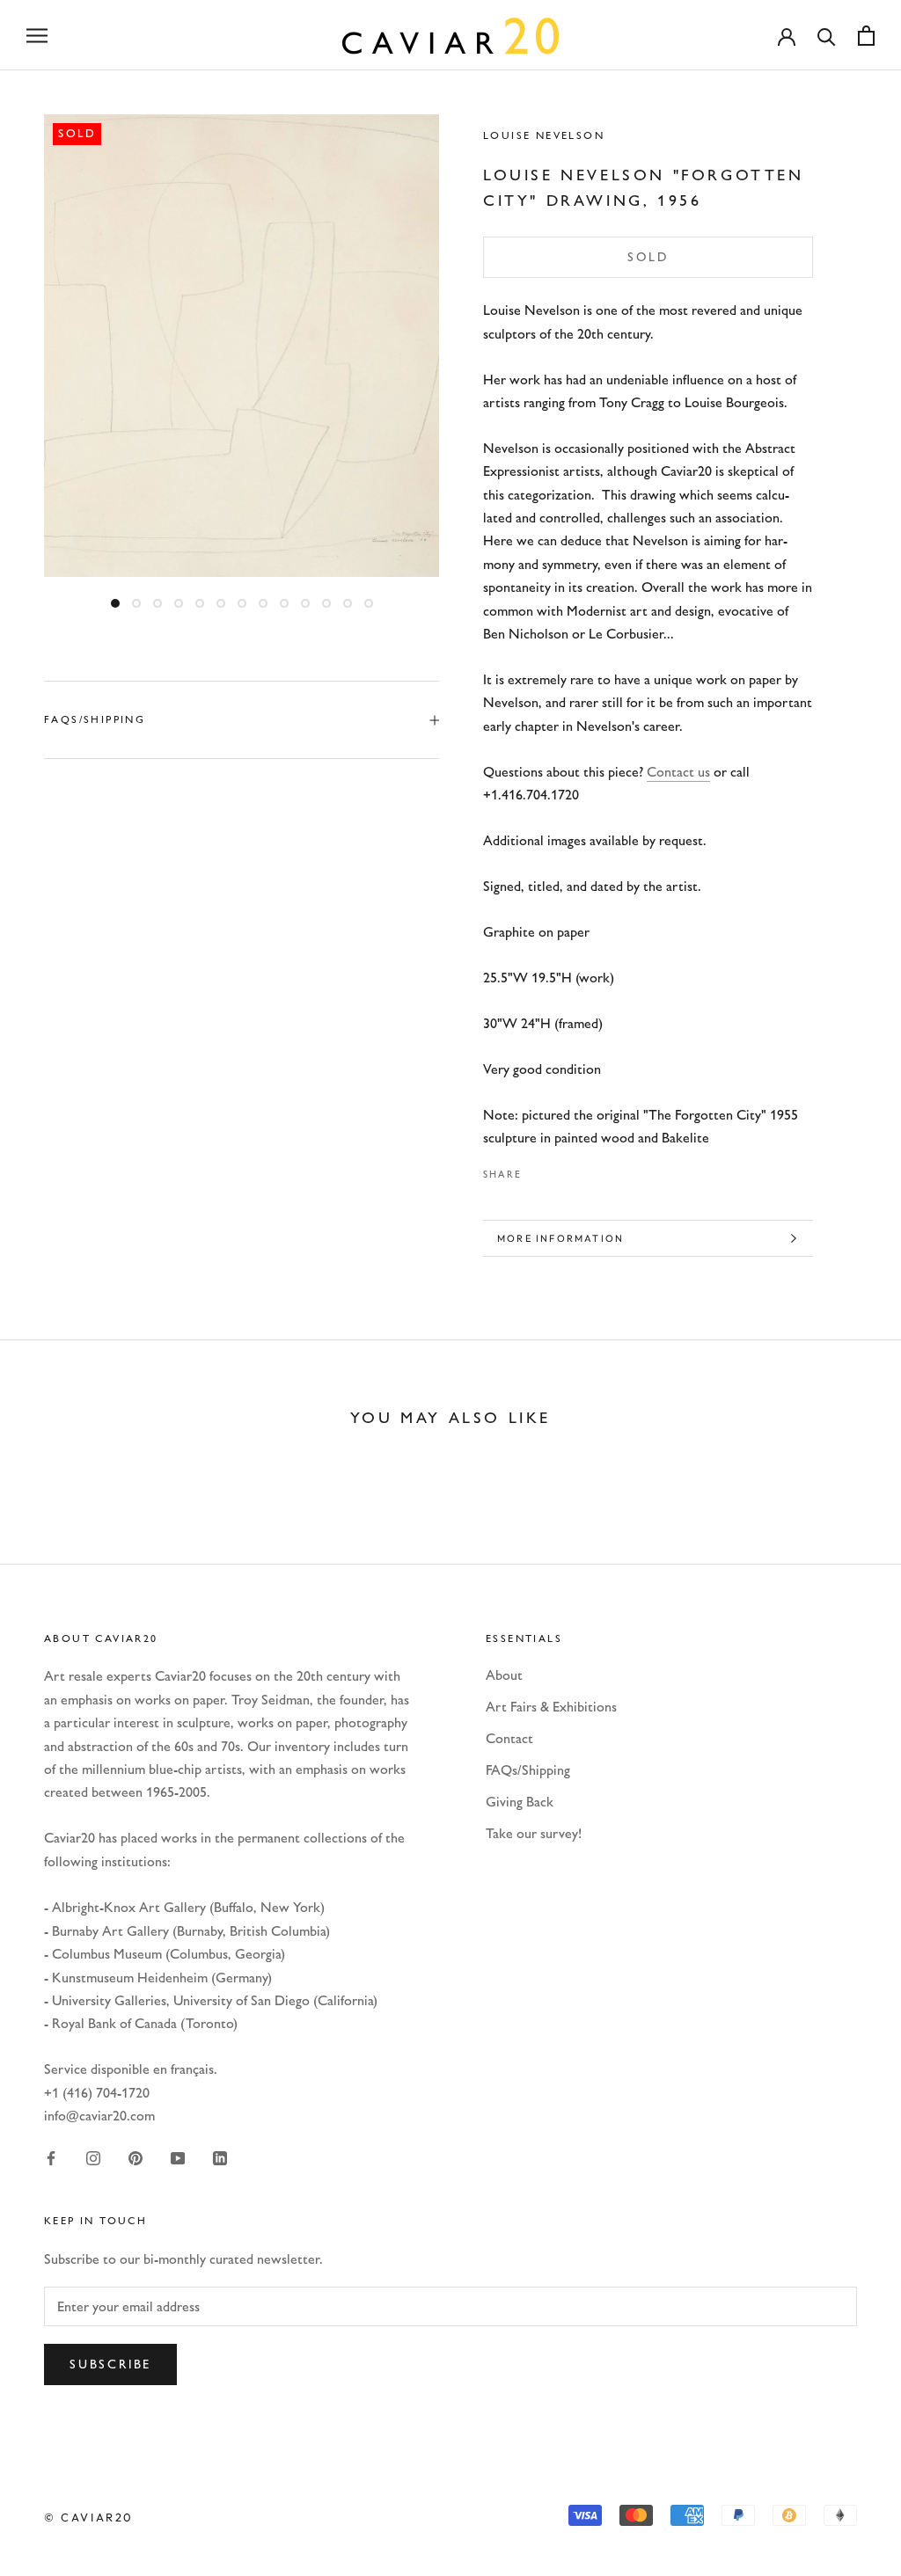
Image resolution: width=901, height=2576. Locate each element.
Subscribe (110, 2364)
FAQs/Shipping (95, 719)
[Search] (827, 36)
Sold (648, 257)
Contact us (678, 772)
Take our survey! (534, 1833)
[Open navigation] (37, 35)
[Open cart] (866, 36)
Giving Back (520, 1802)
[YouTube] (178, 2157)
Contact (509, 1738)
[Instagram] (93, 2157)
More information (560, 1238)
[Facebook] (538, 1170)
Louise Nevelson (544, 135)
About (504, 1675)
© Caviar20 (89, 2517)
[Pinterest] (584, 1170)
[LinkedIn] (220, 2157)
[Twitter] (561, 1170)
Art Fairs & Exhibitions (551, 1707)
